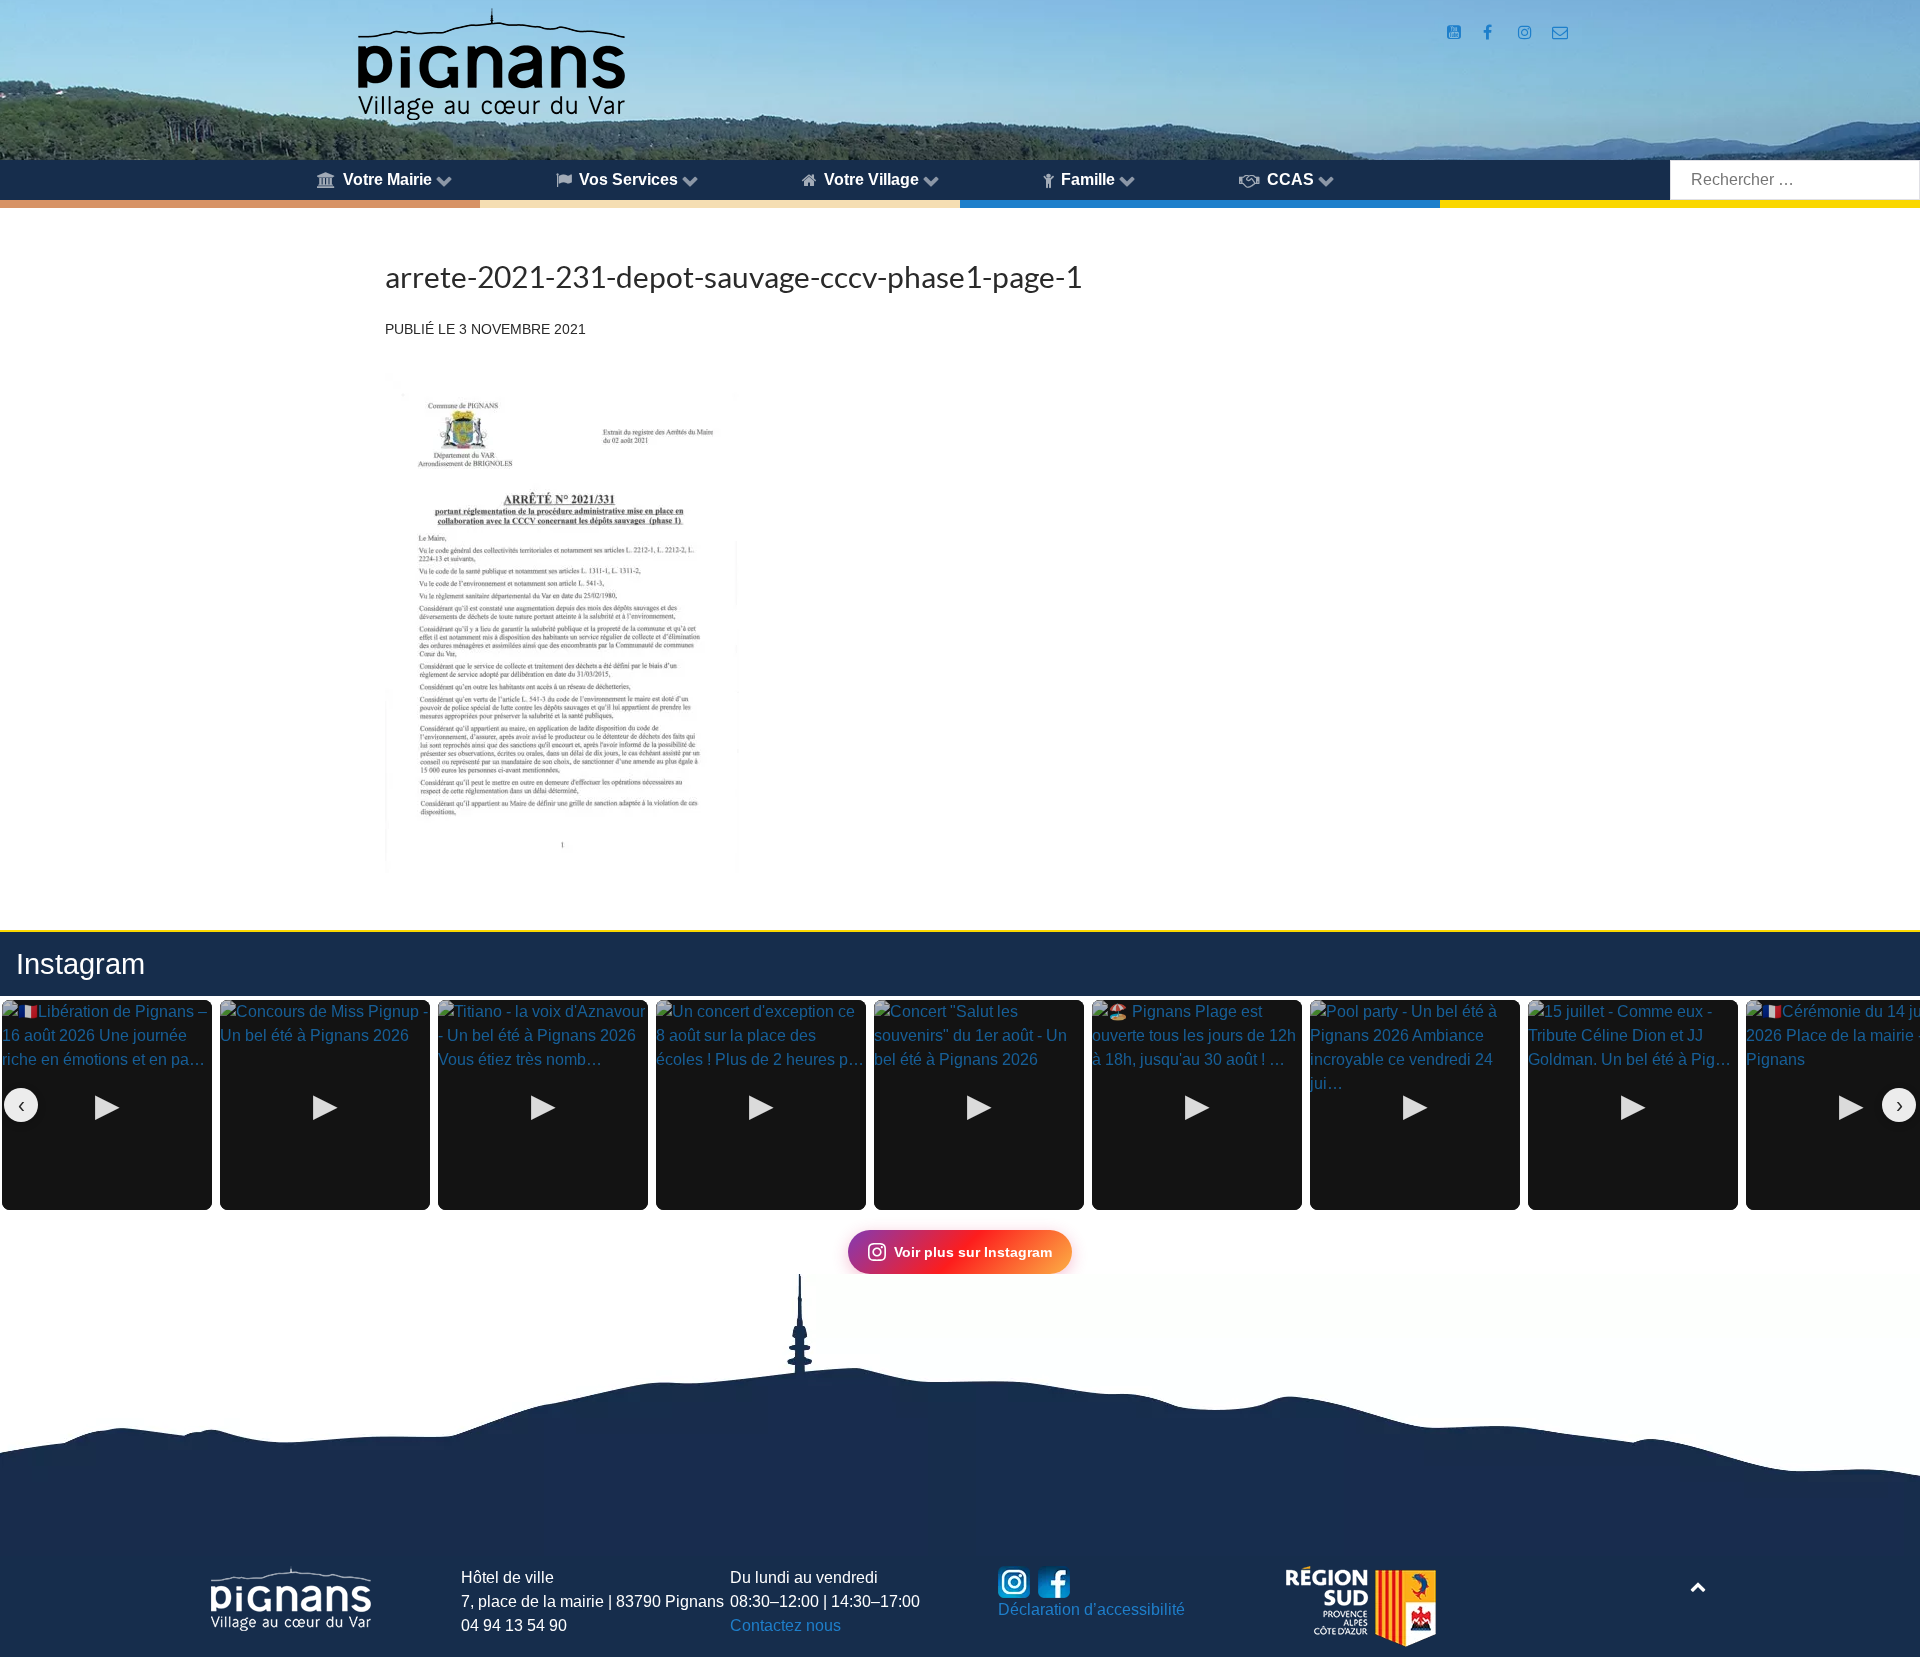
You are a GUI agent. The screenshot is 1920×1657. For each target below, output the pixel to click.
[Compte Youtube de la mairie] (1455, 32)
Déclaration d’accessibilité (1091, 1609)
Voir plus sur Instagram (973, 1252)
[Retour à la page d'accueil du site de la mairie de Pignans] (490, 62)
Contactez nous (785, 1625)
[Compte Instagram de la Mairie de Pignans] (1526, 32)
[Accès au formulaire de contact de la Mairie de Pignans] (1560, 32)
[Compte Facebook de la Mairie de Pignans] (1489, 32)
